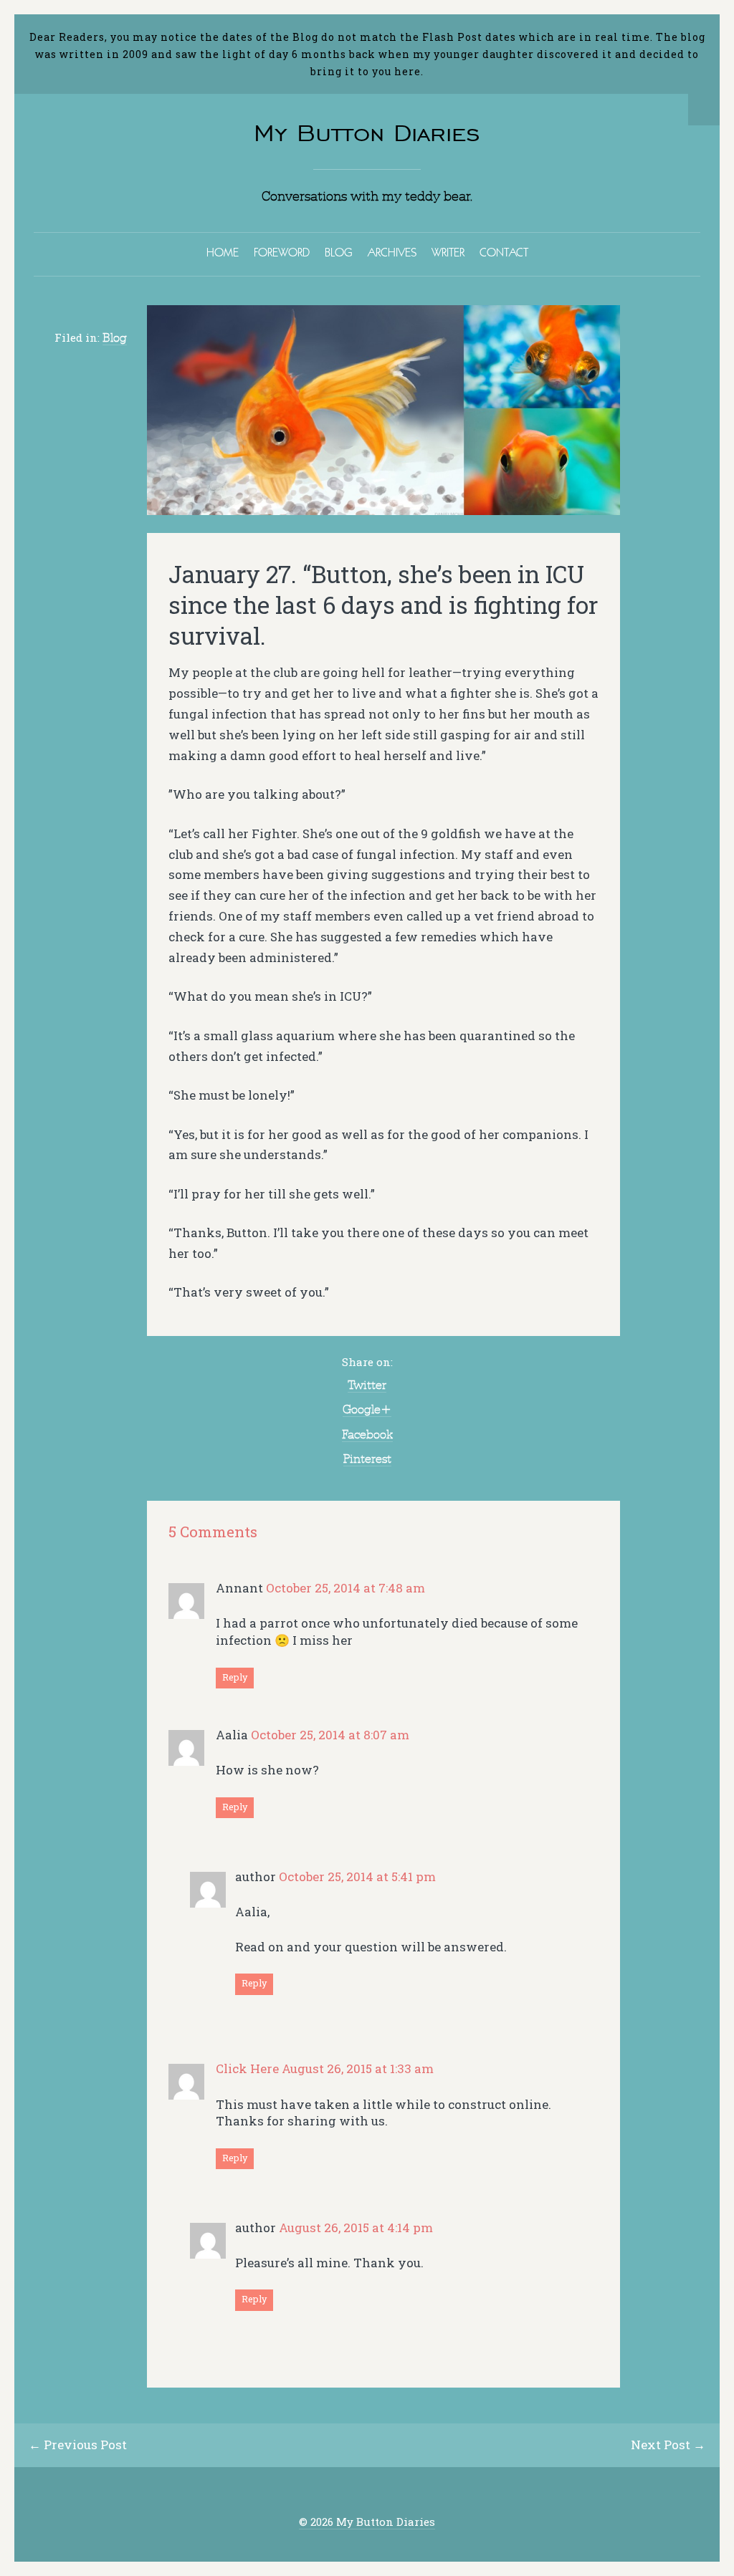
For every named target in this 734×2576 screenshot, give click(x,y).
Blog (115, 337)
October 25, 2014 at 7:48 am (345, 1588)
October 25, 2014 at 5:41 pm (357, 1876)
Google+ (367, 1409)
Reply (235, 1677)
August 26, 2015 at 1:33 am (358, 2068)
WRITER (448, 252)
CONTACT (504, 252)
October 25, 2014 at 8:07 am (330, 1735)
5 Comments (213, 1532)
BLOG (339, 252)
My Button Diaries (367, 133)
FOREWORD (282, 252)
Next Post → (668, 2445)
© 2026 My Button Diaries (367, 2522)
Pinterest (367, 1458)
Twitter (367, 1385)
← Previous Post (78, 2445)
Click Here (247, 2068)
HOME (223, 252)
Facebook (367, 1434)
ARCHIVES (392, 252)
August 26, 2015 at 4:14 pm (356, 2227)
